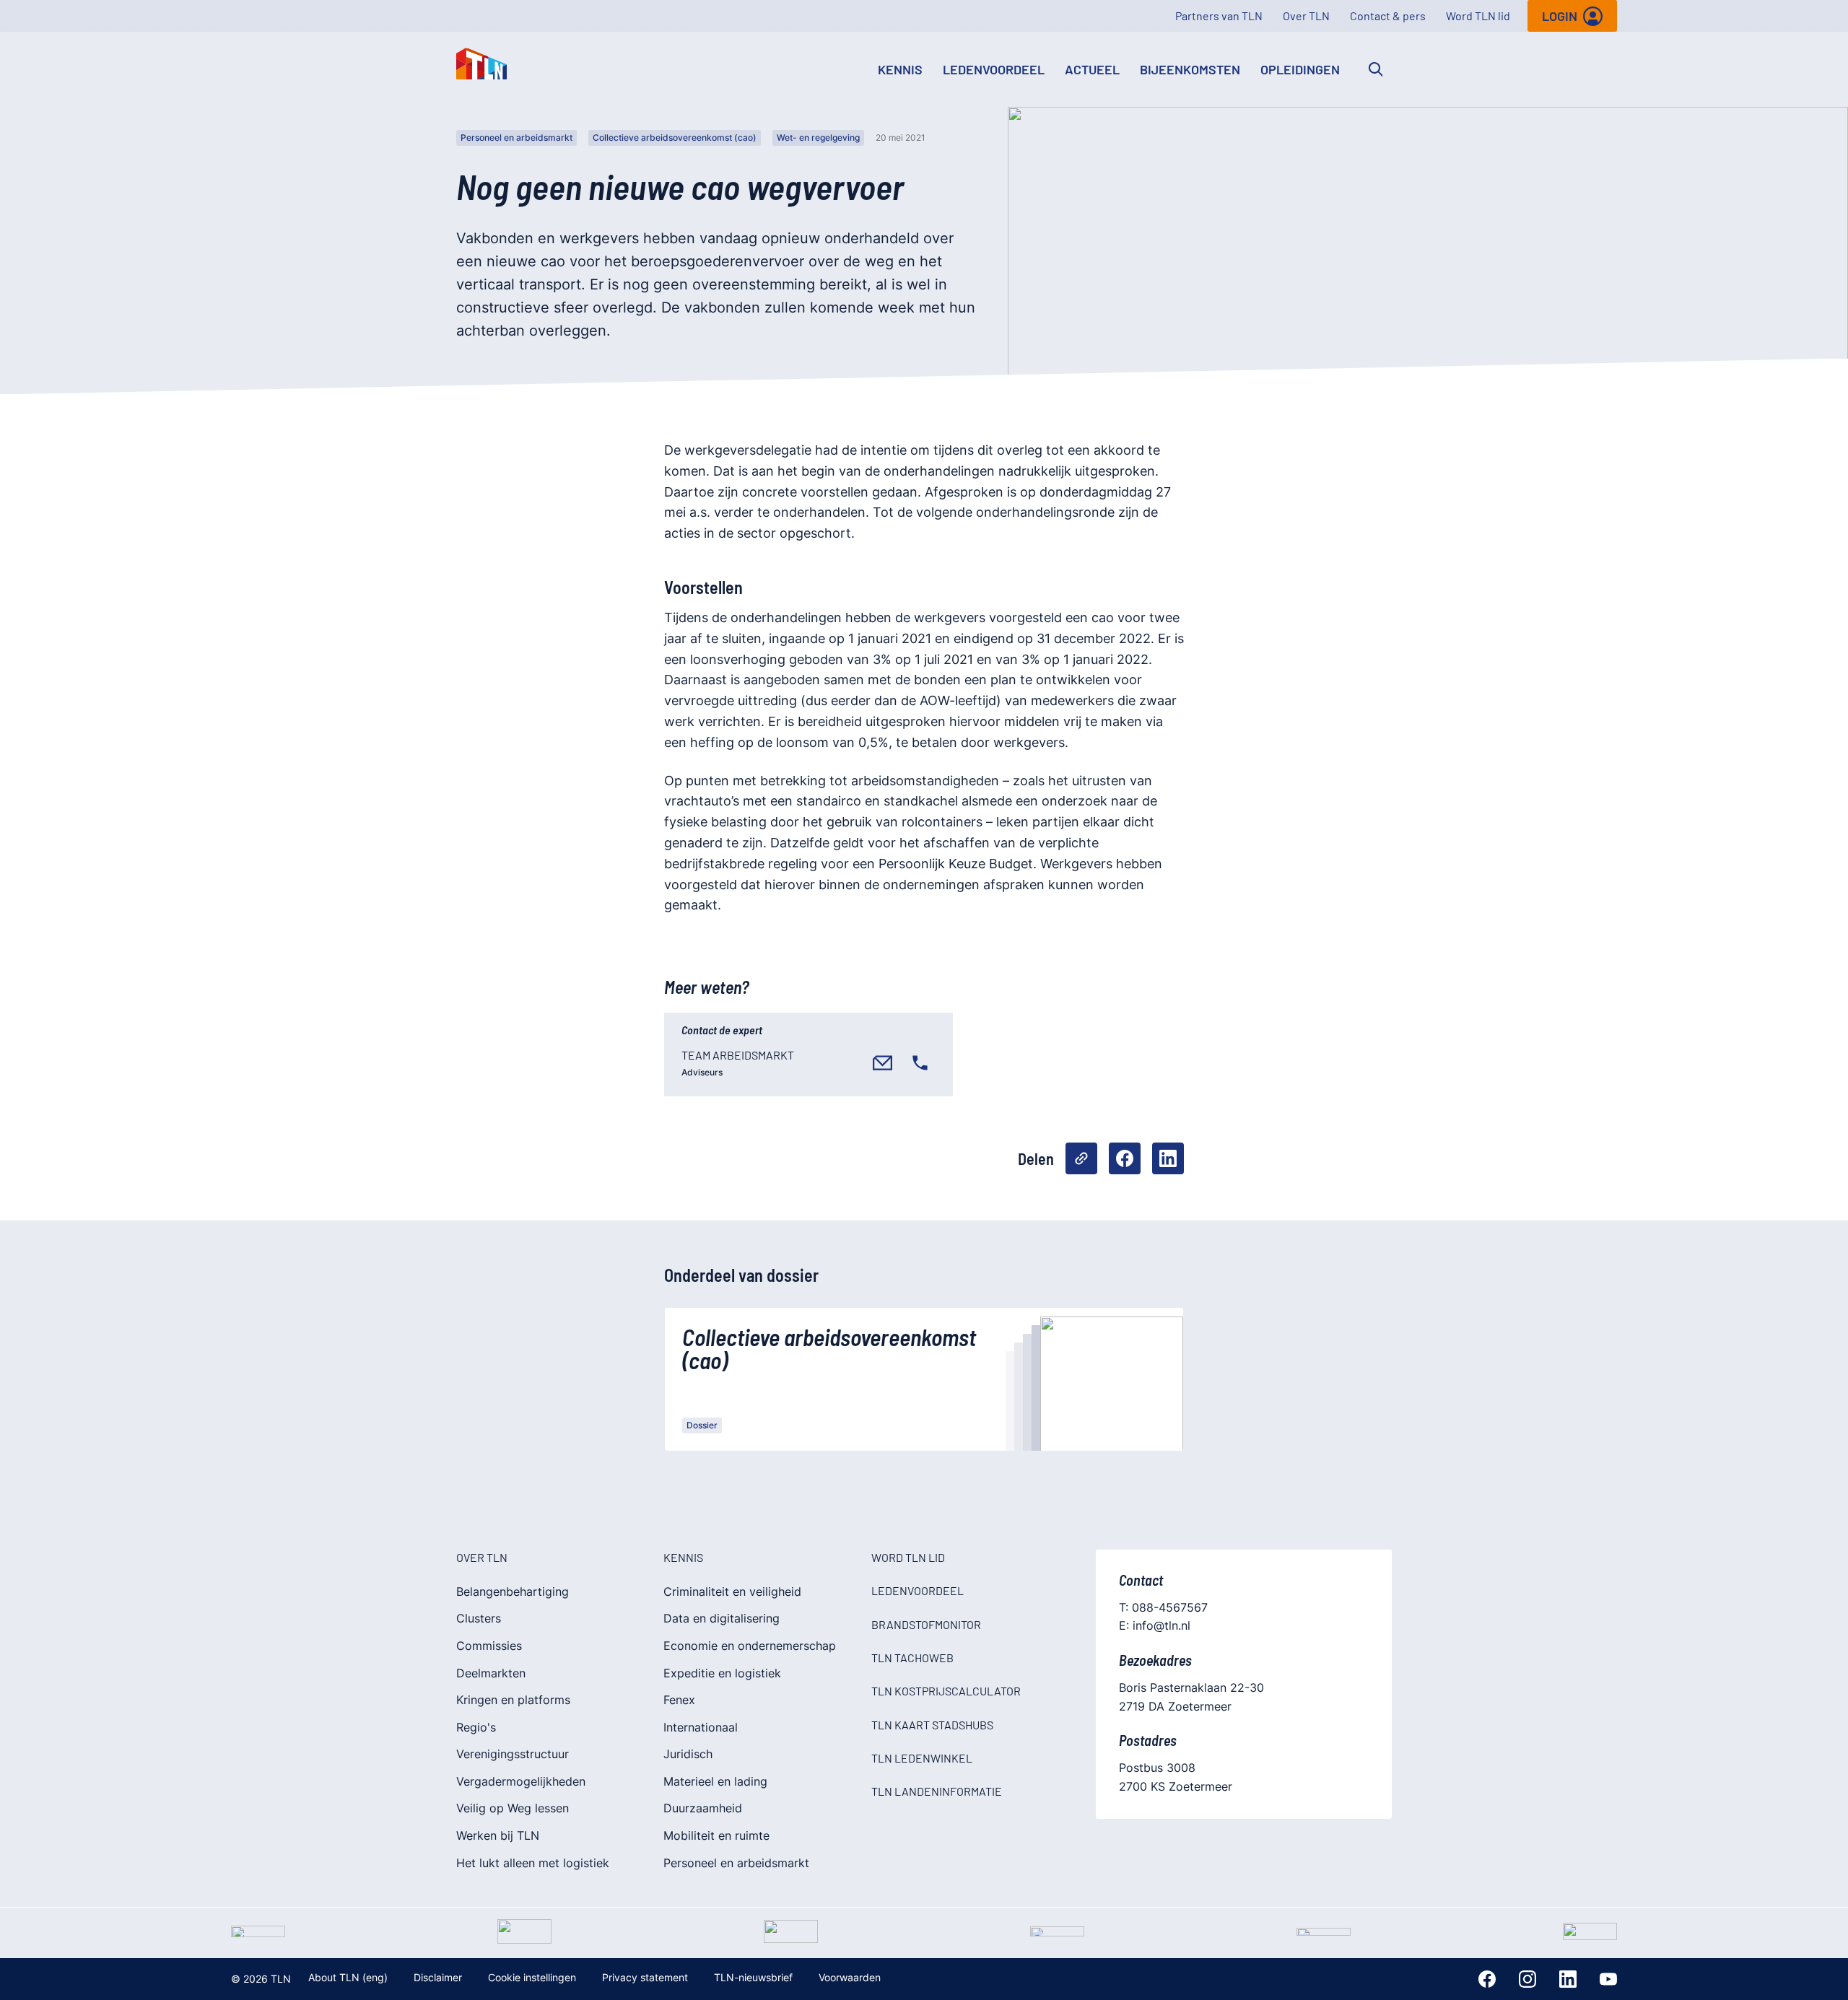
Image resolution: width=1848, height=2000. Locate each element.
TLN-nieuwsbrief (753, 1977)
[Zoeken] (1376, 69)
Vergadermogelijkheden (521, 1781)
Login (1560, 16)
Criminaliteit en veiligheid (732, 1591)
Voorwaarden (850, 1977)
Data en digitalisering (722, 1618)
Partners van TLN (1219, 16)
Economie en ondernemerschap (750, 1646)
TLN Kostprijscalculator (946, 1691)
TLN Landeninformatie (937, 1791)
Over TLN (1306, 16)
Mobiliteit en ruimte (716, 1835)
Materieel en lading (715, 1781)
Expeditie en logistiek (722, 1673)
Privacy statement (645, 1977)
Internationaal (701, 1727)
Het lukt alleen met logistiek (533, 1863)
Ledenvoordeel (994, 69)
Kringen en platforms (513, 1700)
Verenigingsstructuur (513, 1754)
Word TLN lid (1478, 16)
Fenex (679, 1700)
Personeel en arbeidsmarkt (517, 137)
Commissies (489, 1646)
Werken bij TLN (498, 1835)
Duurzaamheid (703, 1808)
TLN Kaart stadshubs (932, 1725)
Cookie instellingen (532, 1977)
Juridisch (688, 1754)
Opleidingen (1300, 69)
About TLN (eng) (348, 1977)
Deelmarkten (491, 1673)
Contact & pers (1388, 16)
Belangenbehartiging (513, 1591)
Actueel (1092, 69)
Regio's (476, 1727)
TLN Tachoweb (912, 1658)
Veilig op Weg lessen (513, 1808)
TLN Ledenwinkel (922, 1758)
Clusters (479, 1618)
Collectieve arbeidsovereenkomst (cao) (675, 137)
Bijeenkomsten (1190, 69)
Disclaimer (438, 1977)
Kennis (900, 69)
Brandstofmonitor (926, 1624)
